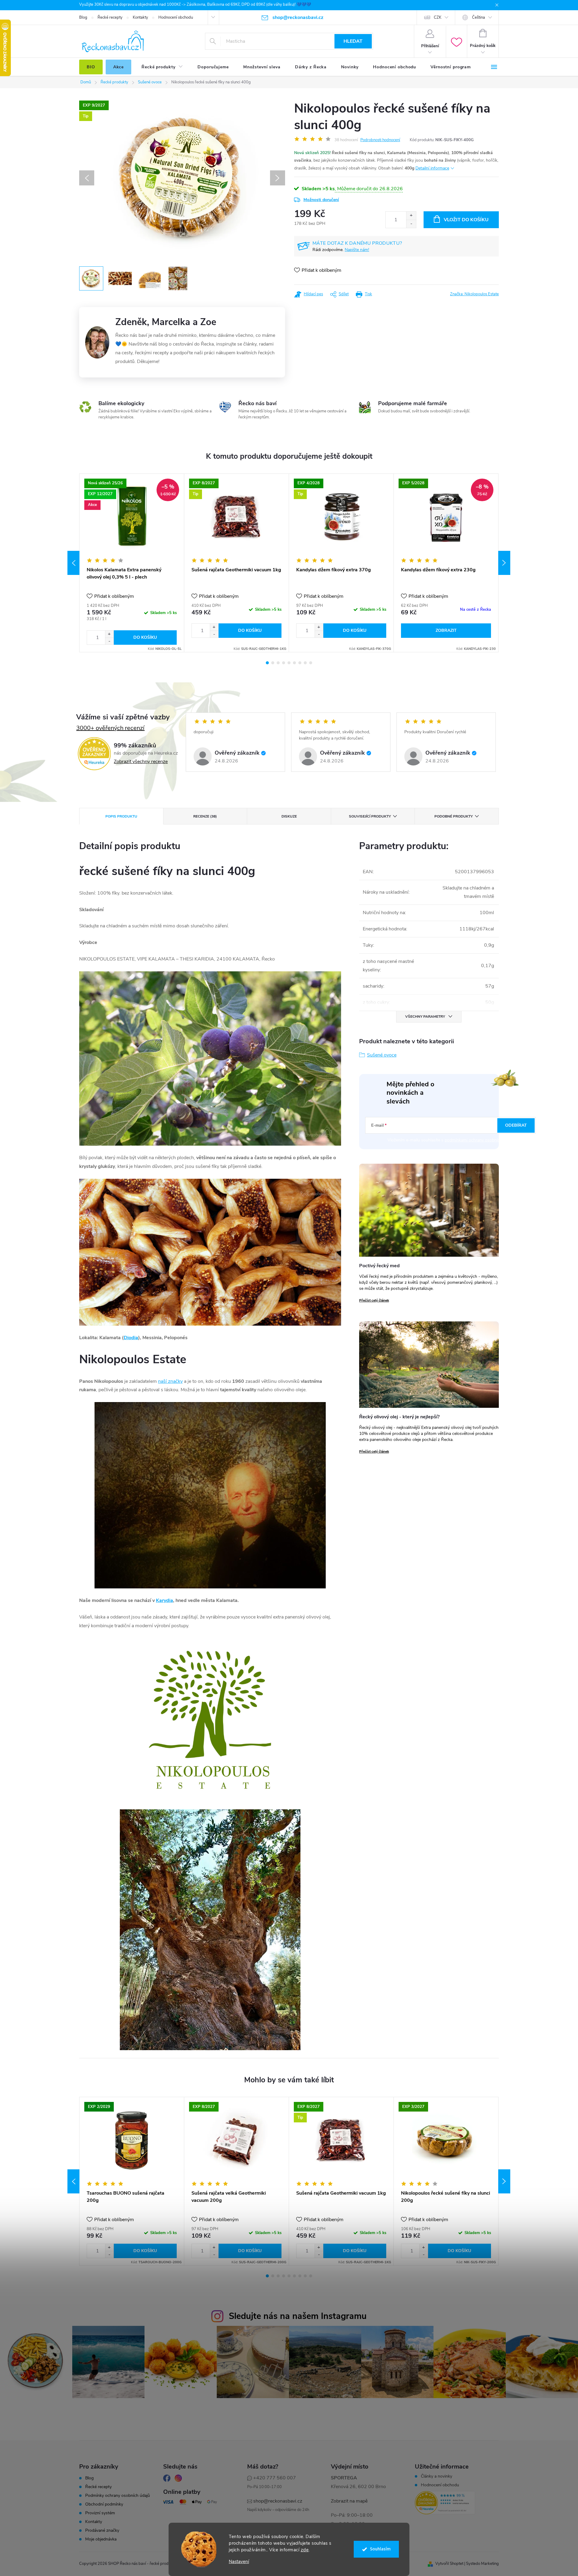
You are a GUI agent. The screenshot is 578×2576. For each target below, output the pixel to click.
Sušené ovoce (382, 1055)
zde (305, 2550)
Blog (83, 17)
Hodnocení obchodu (176, 17)
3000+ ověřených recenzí (110, 728)
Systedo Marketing (482, 2564)
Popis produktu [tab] (121, 816)
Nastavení (239, 2562)
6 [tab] (294, 663)
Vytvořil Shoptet (449, 2564)
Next (504, 563)
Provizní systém (100, 2513)
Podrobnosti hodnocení (380, 140)
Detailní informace (432, 168)
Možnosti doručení (321, 200)
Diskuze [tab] (289, 816)
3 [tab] (278, 663)
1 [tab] (267, 663)
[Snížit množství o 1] (411, 224)
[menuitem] (91, 67)
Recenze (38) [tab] (205, 816)
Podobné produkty (454, 816)
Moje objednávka (101, 2539)
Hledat (353, 41)
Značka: (474, 294)
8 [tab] (305, 663)
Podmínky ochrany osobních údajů (118, 2496)
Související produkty (370, 816)
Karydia (165, 1600)
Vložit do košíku (466, 220)
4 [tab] (284, 663)
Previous (73, 563)
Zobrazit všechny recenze (141, 762)
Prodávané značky (102, 2531)
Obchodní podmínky (104, 2504)
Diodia (131, 1338)
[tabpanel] (132, 563)
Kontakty (140, 17)
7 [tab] (300, 663)
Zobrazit (446, 630)
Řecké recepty (110, 17)
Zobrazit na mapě (349, 2501)
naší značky (170, 1381)
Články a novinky (437, 2476)
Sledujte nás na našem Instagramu (298, 2316)
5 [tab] (289, 663)
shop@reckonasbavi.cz (278, 2501)
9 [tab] (311, 663)
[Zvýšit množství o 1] (411, 216)
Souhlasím (380, 2549)
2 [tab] (273, 663)
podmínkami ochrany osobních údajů (479, 1140)
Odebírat (516, 1125)
